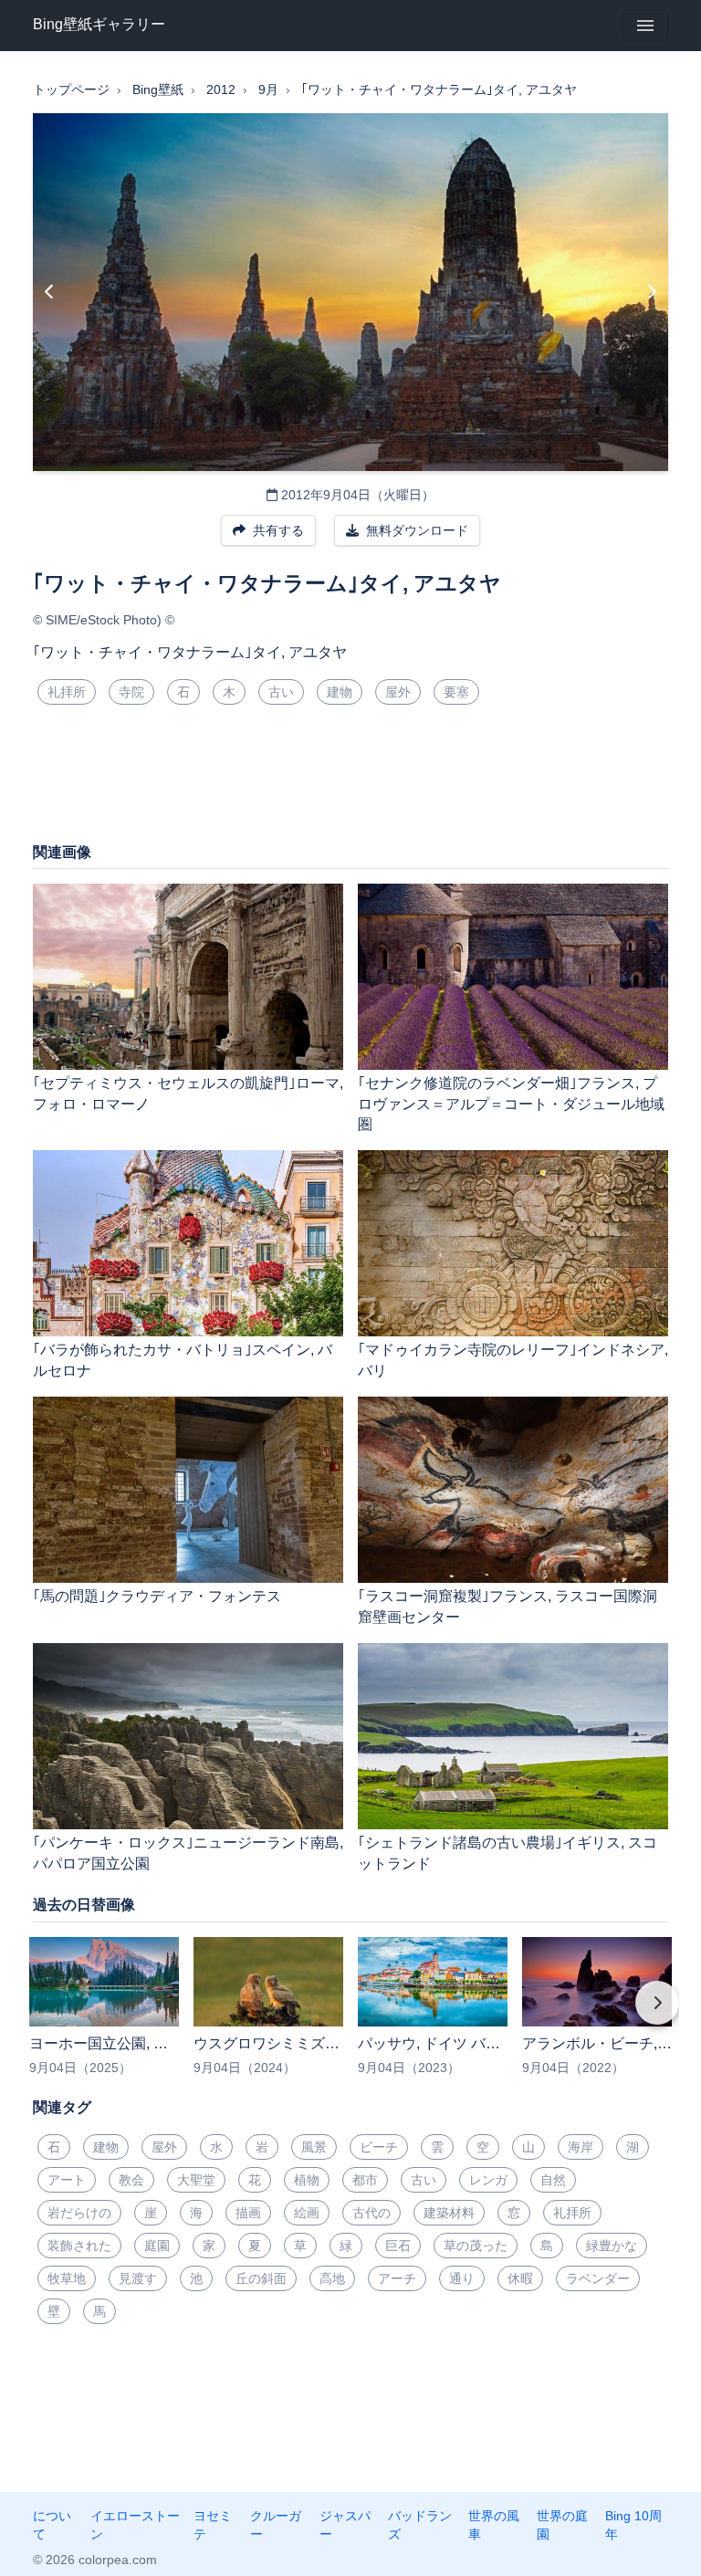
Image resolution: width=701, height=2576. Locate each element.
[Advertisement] (350, 780)
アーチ (397, 2278)
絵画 (307, 2213)
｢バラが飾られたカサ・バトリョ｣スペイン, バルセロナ (183, 1360)
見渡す (138, 2278)
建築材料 (449, 2213)
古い (281, 692)
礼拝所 (67, 692)
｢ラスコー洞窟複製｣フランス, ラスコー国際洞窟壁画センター (507, 1607)
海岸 (581, 2147)
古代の (371, 2213)
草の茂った (476, 2246)
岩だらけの (79, 2213)
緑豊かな (612, 2246)
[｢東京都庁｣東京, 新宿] (50, 292)
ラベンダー (598, 2278)
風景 (314, 2147)
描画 (248, 2213)
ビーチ (379, 2147)
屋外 (398, 692)
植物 (307, 2180)
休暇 (520, 2278)
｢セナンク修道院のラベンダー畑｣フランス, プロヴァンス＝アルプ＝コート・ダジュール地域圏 (511, 1104)
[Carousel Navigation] (350, 2016)
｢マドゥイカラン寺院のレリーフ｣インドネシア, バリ (513, 1360)
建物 (340, 692)
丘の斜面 (261, 2278)
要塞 (456, 692)
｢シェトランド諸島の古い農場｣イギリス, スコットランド (507, 1853)
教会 (131, 2180)
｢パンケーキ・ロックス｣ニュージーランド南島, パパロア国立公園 (188, 1853)
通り (462, 2278)
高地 (332, 2278)
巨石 (398, 2246)
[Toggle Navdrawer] (645, 26)
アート (67, 2180)
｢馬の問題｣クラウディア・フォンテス (157, 1596)
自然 (553, 2180)
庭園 (157, 2246)
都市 (365, 2180)
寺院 (131, 692)
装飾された (79, 2246)
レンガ (488, 2180)
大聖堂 (196, 2180)
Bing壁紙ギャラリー (99, 24)
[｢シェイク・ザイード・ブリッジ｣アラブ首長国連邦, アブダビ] (651, 292)
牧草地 (67, 2278)
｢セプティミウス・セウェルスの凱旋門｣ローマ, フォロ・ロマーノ (188, 1094)
